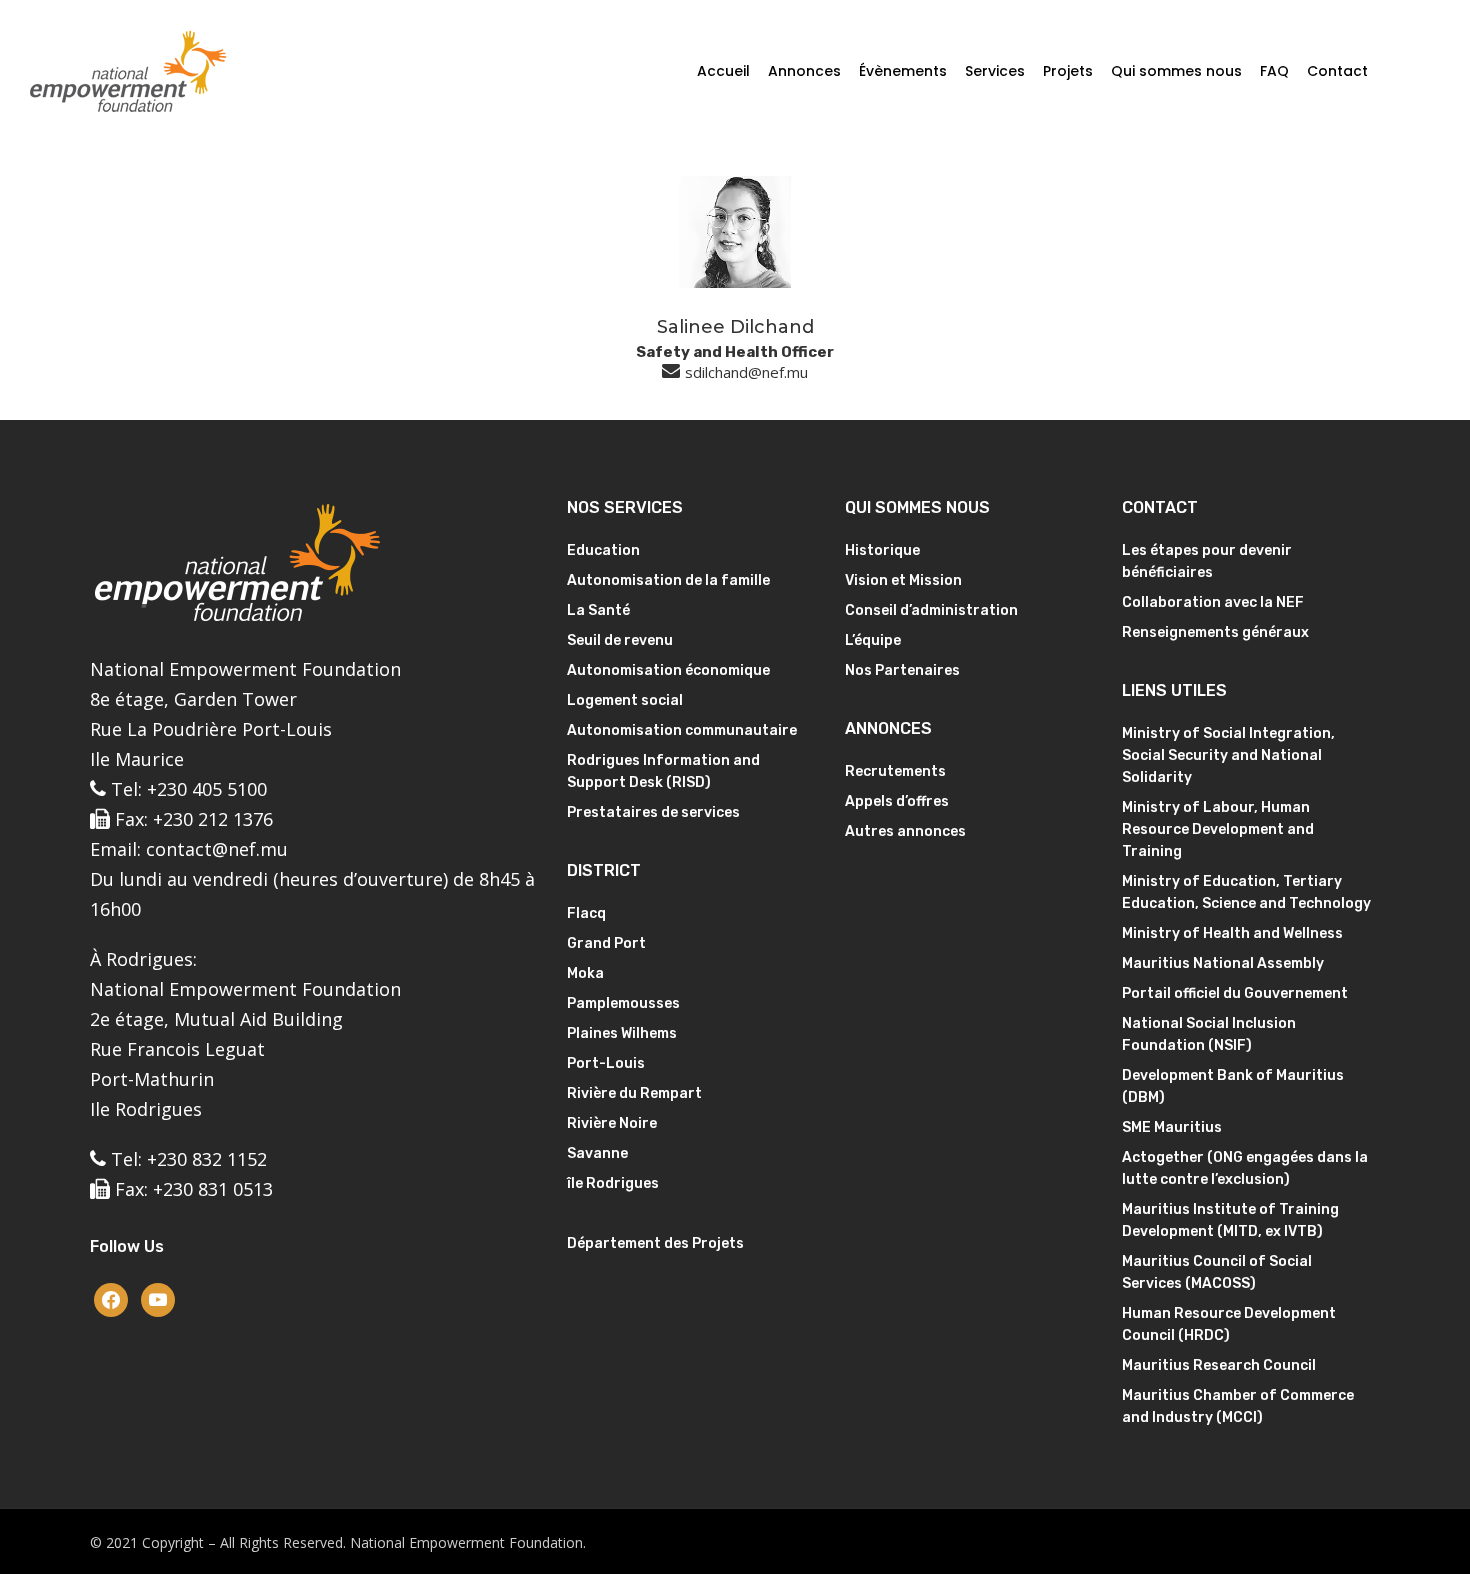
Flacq (586, 913)
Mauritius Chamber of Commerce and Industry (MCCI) (1238, 1406)
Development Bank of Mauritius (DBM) (1233, 1086)
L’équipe (873, 640)
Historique (882, 550)
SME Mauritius (1172, 1127)
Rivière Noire (612, 1123)
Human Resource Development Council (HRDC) (1229, 1324)
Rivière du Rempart (634, 1093)
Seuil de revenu (620, 640)
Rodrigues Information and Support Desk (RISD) (663, 771)
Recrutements (895, 771)
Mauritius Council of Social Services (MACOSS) (1217, 1272)
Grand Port (606, 943)
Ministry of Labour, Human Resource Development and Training (1218, 829)
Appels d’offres (897, 801)
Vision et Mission (903, 580)
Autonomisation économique (668, 670)
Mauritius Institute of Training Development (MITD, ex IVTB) (1230, 1220)
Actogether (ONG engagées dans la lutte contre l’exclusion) (1245, 1168)
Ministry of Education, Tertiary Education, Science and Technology (1246, 892)
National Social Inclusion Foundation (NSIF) (1209, 1034)
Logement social (625, 700)
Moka (585, 973)
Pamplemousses (623, 1003)
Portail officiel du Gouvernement (1235, 993)
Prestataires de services (653, 812)
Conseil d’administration (931, 610)
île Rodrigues (613, 1183)
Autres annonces (905, 831)
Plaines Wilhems (622, 1033)
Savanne (597, 1153)
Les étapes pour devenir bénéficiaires (1207, 561)
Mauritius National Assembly (1223, 963)
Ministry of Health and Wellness (1232, 933)
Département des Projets (655, 1243)
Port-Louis (606, 1063)
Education (603, 550)
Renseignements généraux (1215, 632)
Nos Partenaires (902, 670)
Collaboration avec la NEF (1213, 602)
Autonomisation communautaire (682, 730)
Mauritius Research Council (1219, 1365)
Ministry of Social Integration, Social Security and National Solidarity (1228, 755)
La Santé (598, 610)
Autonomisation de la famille (668, 580)
